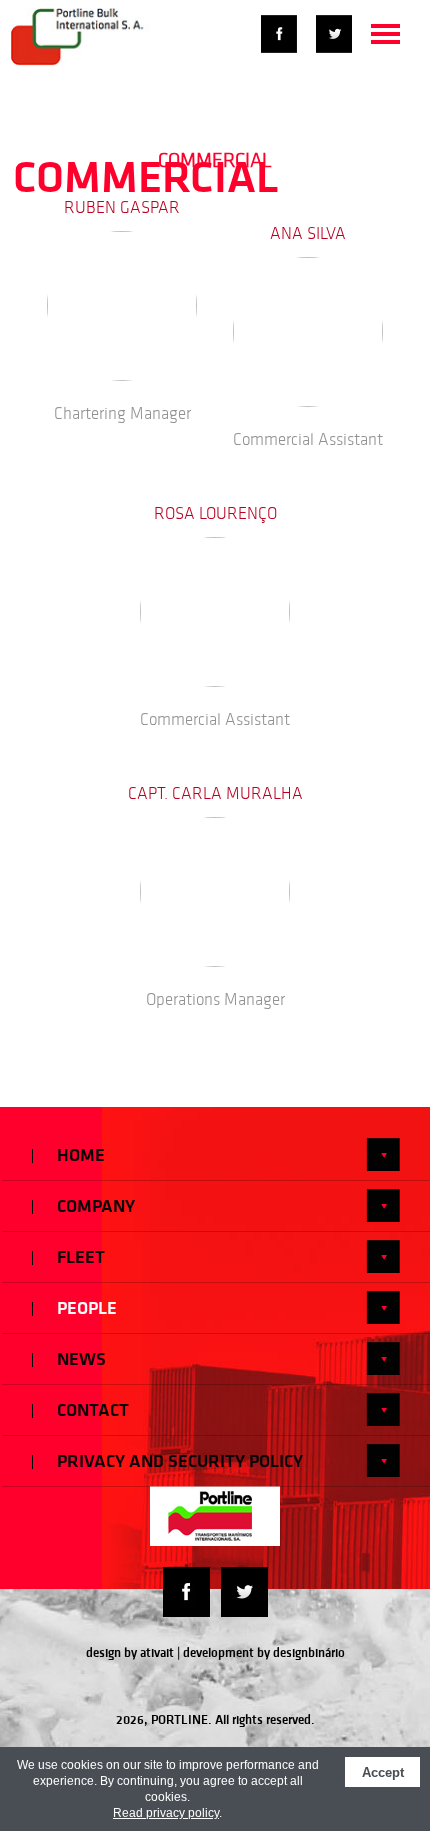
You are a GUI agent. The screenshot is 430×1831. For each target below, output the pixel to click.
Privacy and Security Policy (178, 1461)
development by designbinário (264, 1652)
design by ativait (130, 1652)
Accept (383, 1772)
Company (94, 1206)
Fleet (79, 1257)
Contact (91, 1410)
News (79, 1359)
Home (79, 1155)
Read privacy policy (166, 1813)
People (85, 1308)
